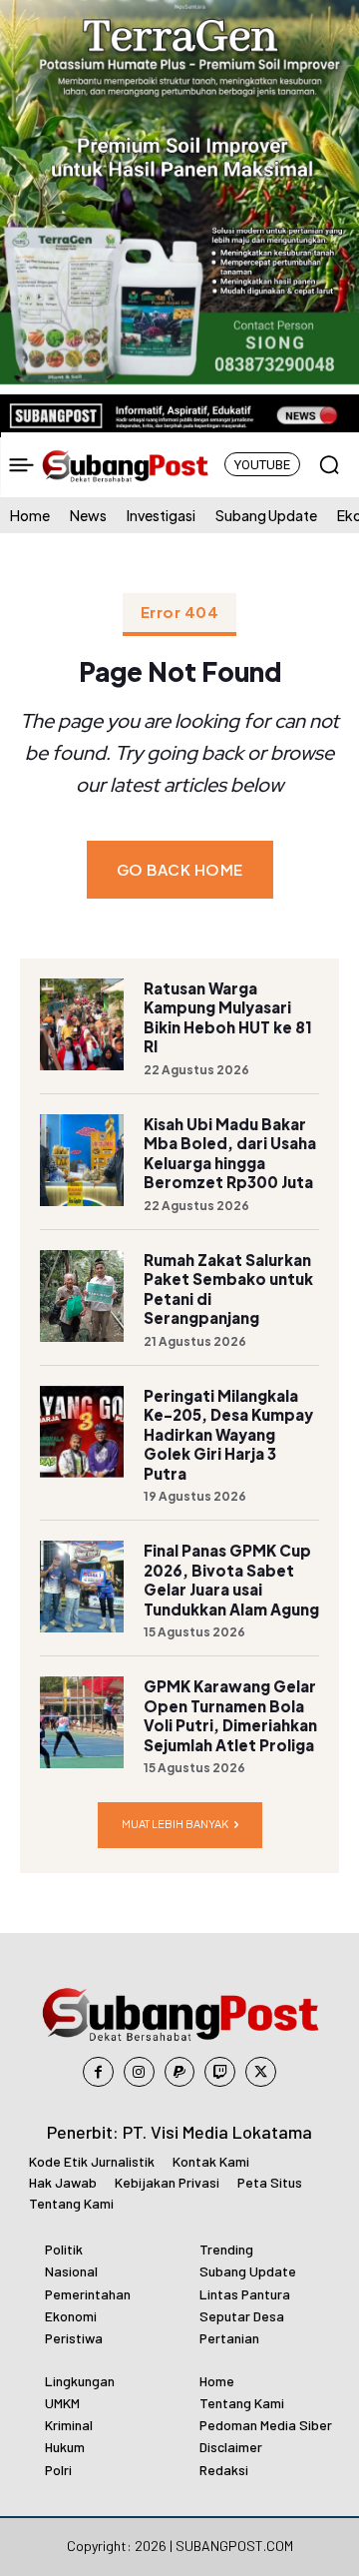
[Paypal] (180, 2072)
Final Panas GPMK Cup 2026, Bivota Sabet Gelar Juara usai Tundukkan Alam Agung (231, 1580)
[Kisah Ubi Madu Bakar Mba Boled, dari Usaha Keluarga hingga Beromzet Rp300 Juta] (82, 1160)
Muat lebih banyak (175, 1824)
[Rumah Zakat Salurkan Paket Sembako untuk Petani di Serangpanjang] (82, 1296)
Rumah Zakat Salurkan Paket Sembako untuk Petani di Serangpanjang (228, 1289)
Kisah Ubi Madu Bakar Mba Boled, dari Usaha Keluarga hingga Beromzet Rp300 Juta (230, 1153)
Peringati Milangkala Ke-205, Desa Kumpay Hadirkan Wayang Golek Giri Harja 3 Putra (228, 1434)
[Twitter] (261, 2072)
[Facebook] (98, 2072)
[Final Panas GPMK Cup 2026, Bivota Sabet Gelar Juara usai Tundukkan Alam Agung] (82, 1587)
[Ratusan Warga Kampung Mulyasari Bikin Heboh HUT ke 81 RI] (82, 1024)
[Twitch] (220, 2072)
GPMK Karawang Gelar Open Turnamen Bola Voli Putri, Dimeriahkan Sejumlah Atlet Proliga (230, 1715)
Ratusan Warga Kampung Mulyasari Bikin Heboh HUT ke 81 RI (228, 1017)
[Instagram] (139, 2072)
